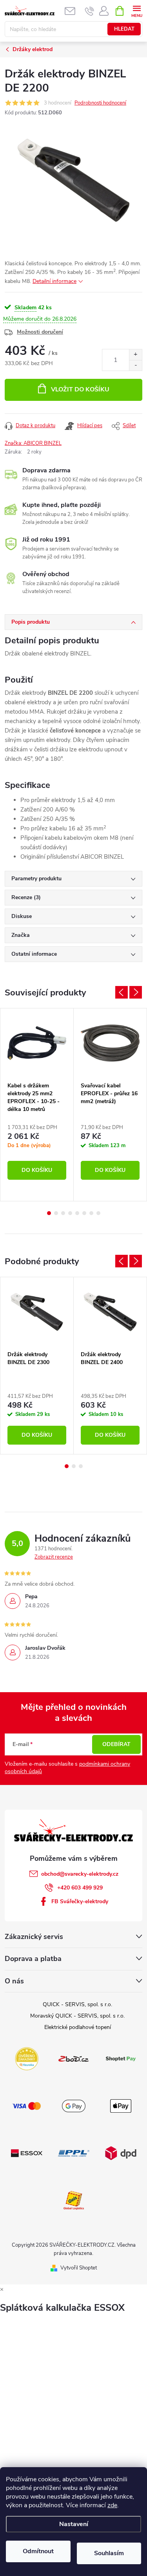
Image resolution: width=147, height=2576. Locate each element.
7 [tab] (91, 1213)
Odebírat (116, 1744)
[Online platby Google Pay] (74, 2106)
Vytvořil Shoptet (79, 2268)
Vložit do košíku (80, 389)
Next (136, 992)
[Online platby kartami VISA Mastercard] (27, 2106)
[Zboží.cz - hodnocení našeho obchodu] (74, 2058)
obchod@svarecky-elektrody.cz (80, 1874)
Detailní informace (54, 281)
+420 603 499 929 (80, 1888)
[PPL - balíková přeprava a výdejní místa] (74, 2153)
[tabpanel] (37, 1105)
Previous (122, 992)
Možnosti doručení (40, 332)
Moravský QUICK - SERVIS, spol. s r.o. (77, 2016)
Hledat (124, 29)
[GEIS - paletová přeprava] (74, 2200)
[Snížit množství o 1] (135, 365)
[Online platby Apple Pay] (121, 2106)
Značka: (33, 443)
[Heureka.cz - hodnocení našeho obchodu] (27, 2058)
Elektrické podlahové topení (78, 2027)
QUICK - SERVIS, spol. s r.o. (77, 2004)
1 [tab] (49, 1213)
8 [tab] (98, 1213)
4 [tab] (70, 1213)
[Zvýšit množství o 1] (135, 355)
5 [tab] (77, 1213)
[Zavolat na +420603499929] (90, 11)
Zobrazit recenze (54, 1557)
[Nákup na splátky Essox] (27, 2153)
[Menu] (137, 10)
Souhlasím (109, 2553)
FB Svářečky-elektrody (80, 1901)
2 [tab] (56, 1213)
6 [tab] (84, 1213)
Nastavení (74, 2524)
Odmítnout (38, 2551)
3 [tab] (63, 1213)
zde (112, 2505)
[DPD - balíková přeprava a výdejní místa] (121, 2153)
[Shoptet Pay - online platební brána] (121, 2058)
